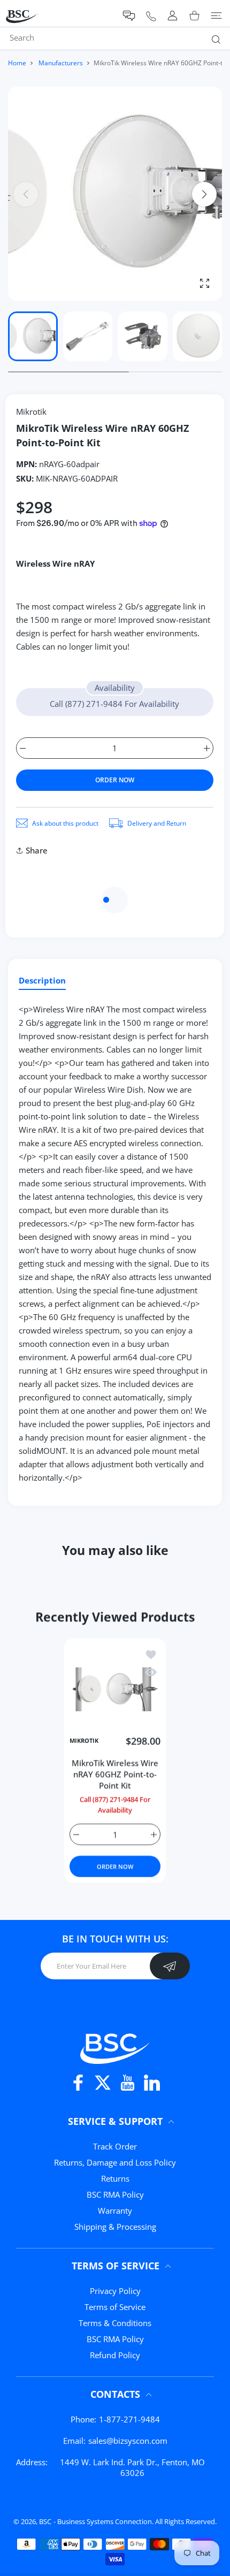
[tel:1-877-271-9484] (151, 16)
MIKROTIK (84, 1741)
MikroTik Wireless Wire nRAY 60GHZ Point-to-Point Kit (115, 1774)
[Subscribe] (170, 1966)
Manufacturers (61, 63)
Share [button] (37, 850)
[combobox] (119, 37)
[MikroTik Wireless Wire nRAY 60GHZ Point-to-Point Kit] (115, 1689)
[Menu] (216, 16)
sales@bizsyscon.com (128, 2441)
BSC (45, 2521)
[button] (129, 16)
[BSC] (115, 2047)
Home (17, 63)
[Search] (214, 39)
